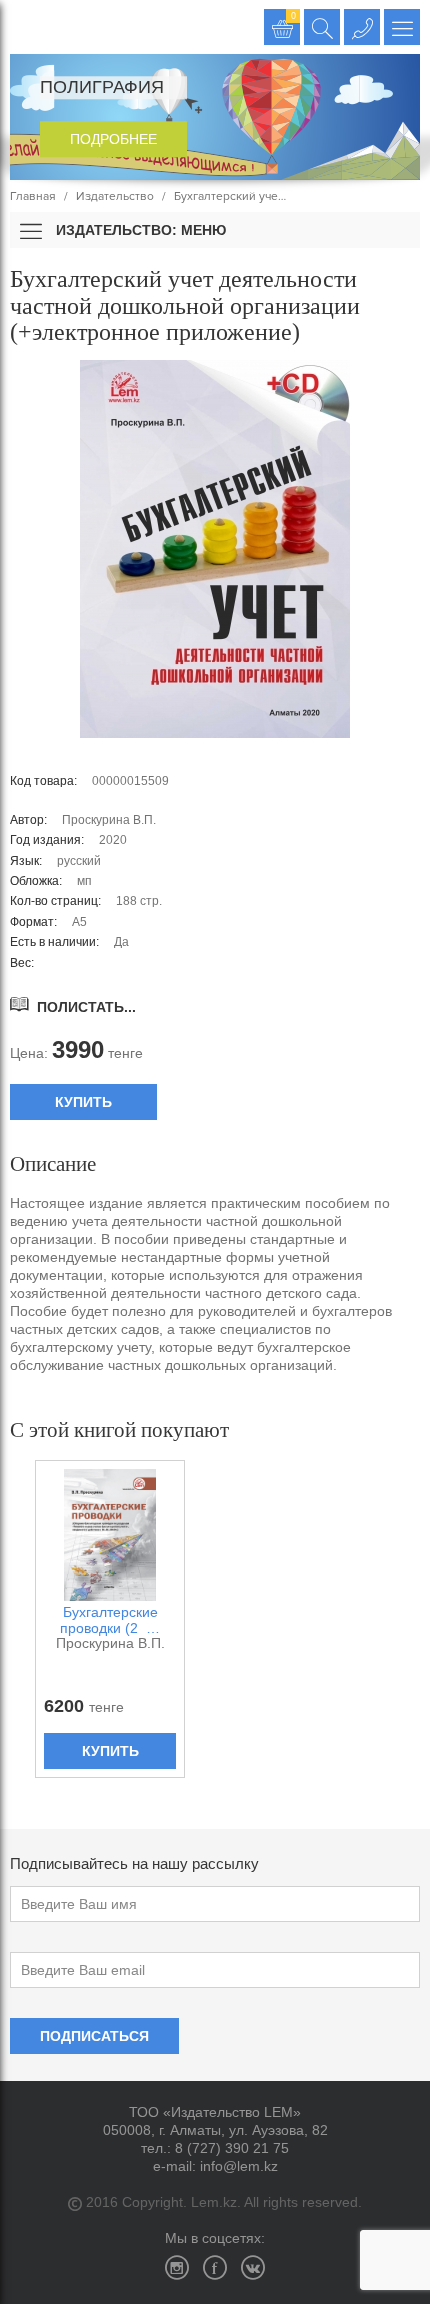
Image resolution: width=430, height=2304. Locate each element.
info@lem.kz (239, 2166)
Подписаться (94, 2036)
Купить (83, 1102)
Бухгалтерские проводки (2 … (110, 1620)
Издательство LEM (27, 27)
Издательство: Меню (139, 230)
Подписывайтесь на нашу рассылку (134, 1863)
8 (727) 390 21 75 (232, 2148)
